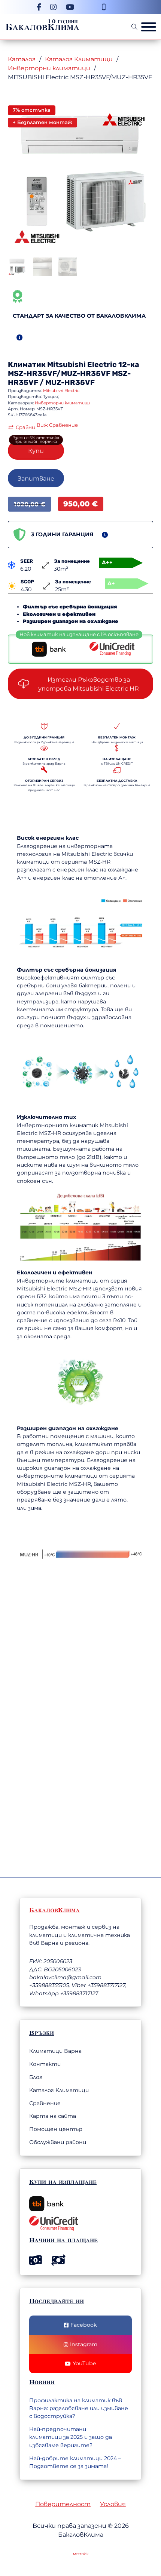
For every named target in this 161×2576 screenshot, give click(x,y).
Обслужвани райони (58, 2142)
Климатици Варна (55, 2051)
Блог (36, 2077)
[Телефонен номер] (104, 7)
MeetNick (81, 2554)
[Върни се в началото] (114, 2547)
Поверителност (63, 2504)
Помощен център (56, 2129)
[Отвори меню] (149, 27)
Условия (113, 2504)
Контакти (45, 2064)
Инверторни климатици (49, 68)
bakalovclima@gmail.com (65, 1977)
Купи (36, 451)
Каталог (22, 59)
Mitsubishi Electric (82, 365)
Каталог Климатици (79, 59)
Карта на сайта (53, 2116)
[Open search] (134, 27)
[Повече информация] (19, 337)
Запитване (36, 478)
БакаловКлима (42, 27)
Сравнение (45, 2103)
